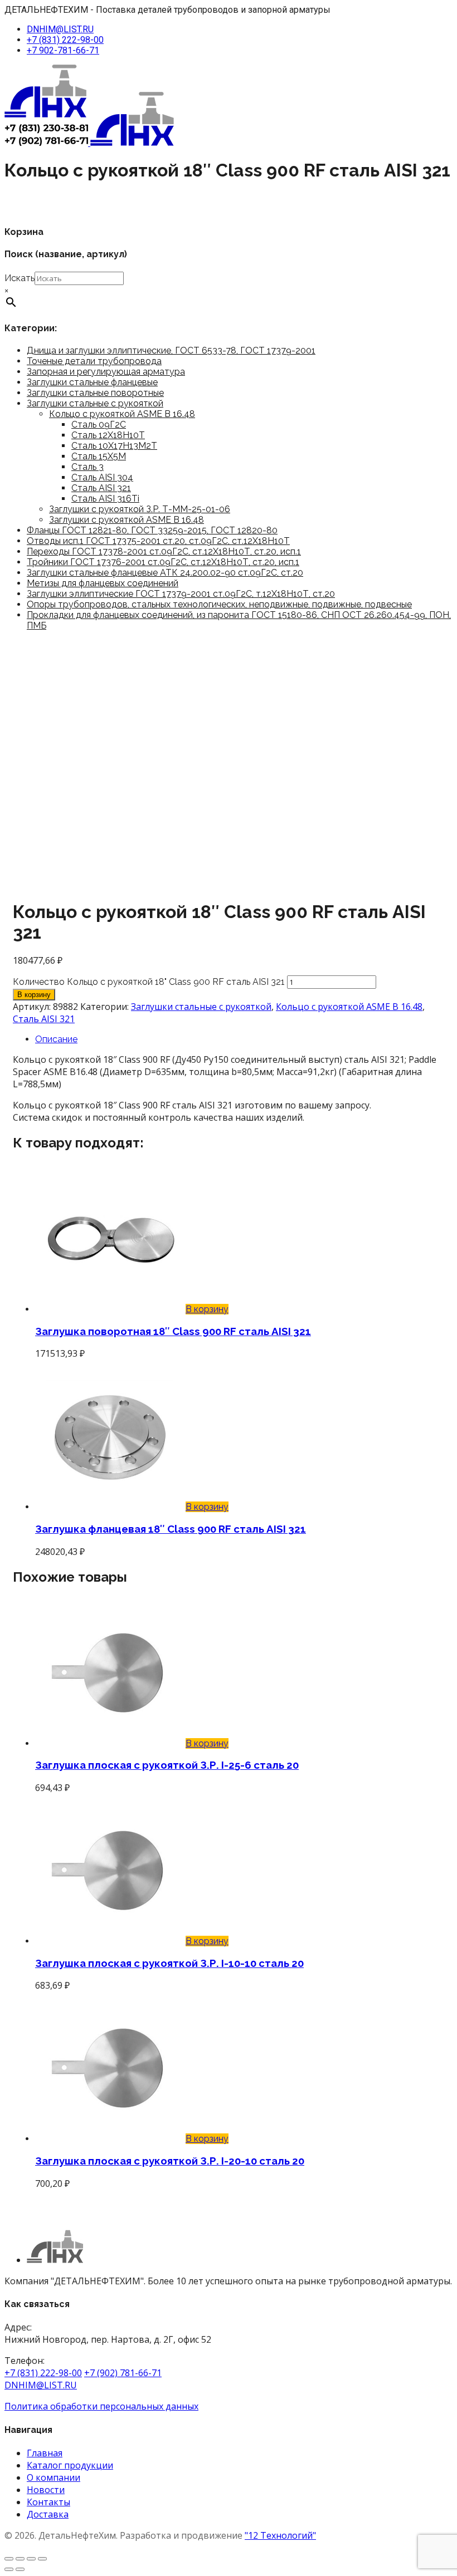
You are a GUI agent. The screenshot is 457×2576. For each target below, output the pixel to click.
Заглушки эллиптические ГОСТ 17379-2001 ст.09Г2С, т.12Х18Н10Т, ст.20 (181, 594)
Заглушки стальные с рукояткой (95, 403)
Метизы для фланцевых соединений (103, 583)
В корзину (34, 995)
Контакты (48, 2502)
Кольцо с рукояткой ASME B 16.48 (122, 414)
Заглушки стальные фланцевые (92, 382)
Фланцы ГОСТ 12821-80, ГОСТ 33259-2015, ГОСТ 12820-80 (152, 530)
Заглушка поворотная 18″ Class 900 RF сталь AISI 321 (173, 1331)
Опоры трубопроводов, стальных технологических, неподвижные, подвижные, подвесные (219, 604)
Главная (45, 2453)
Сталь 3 (87, 467)
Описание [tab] (56, 1039)
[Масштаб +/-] (9, 2559)
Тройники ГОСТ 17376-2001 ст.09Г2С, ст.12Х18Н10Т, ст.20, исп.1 (163, 562)
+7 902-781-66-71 (63, 50)
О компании (54, 2477)
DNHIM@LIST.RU (60, 29)
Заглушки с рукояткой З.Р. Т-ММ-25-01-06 (140, 509)
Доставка (48, 2514)
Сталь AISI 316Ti (105, 499)
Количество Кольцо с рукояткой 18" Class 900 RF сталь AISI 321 (149, 982)
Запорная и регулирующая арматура (106, 372)
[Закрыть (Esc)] (42, 2559)
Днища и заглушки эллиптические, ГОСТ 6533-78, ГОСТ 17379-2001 (171, 350)
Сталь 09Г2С (99, 425)
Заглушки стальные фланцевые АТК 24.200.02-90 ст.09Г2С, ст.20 (165, 573)
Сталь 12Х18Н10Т (108, 435)
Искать (20, 278)
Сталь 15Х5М (99, 456)
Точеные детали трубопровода (94, 361)
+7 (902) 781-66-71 (123, 2373)
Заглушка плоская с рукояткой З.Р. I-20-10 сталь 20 (170, 2161)
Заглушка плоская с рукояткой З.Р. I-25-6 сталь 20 (167, 1765)
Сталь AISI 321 (101, 488)
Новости (46, 2490)
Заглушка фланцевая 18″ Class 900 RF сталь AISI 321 (171, 1529)
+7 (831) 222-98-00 (65, 40)
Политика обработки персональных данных (101, 2406)
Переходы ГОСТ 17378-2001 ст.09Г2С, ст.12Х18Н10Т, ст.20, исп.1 (164, 551)
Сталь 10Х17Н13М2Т (114, 446)
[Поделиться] (31, 2559)
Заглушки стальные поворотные (95, 393)
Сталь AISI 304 (102, 477)
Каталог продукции (70, 2465)
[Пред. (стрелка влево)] (9, 2569)
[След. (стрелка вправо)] (20, 2569)
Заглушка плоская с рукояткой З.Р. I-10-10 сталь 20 (169, 1963)
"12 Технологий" (280, 2535)
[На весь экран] (20, 2559)
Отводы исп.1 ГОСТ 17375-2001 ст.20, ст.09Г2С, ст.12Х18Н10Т (158, 541)
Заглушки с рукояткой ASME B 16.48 (127, 520)
